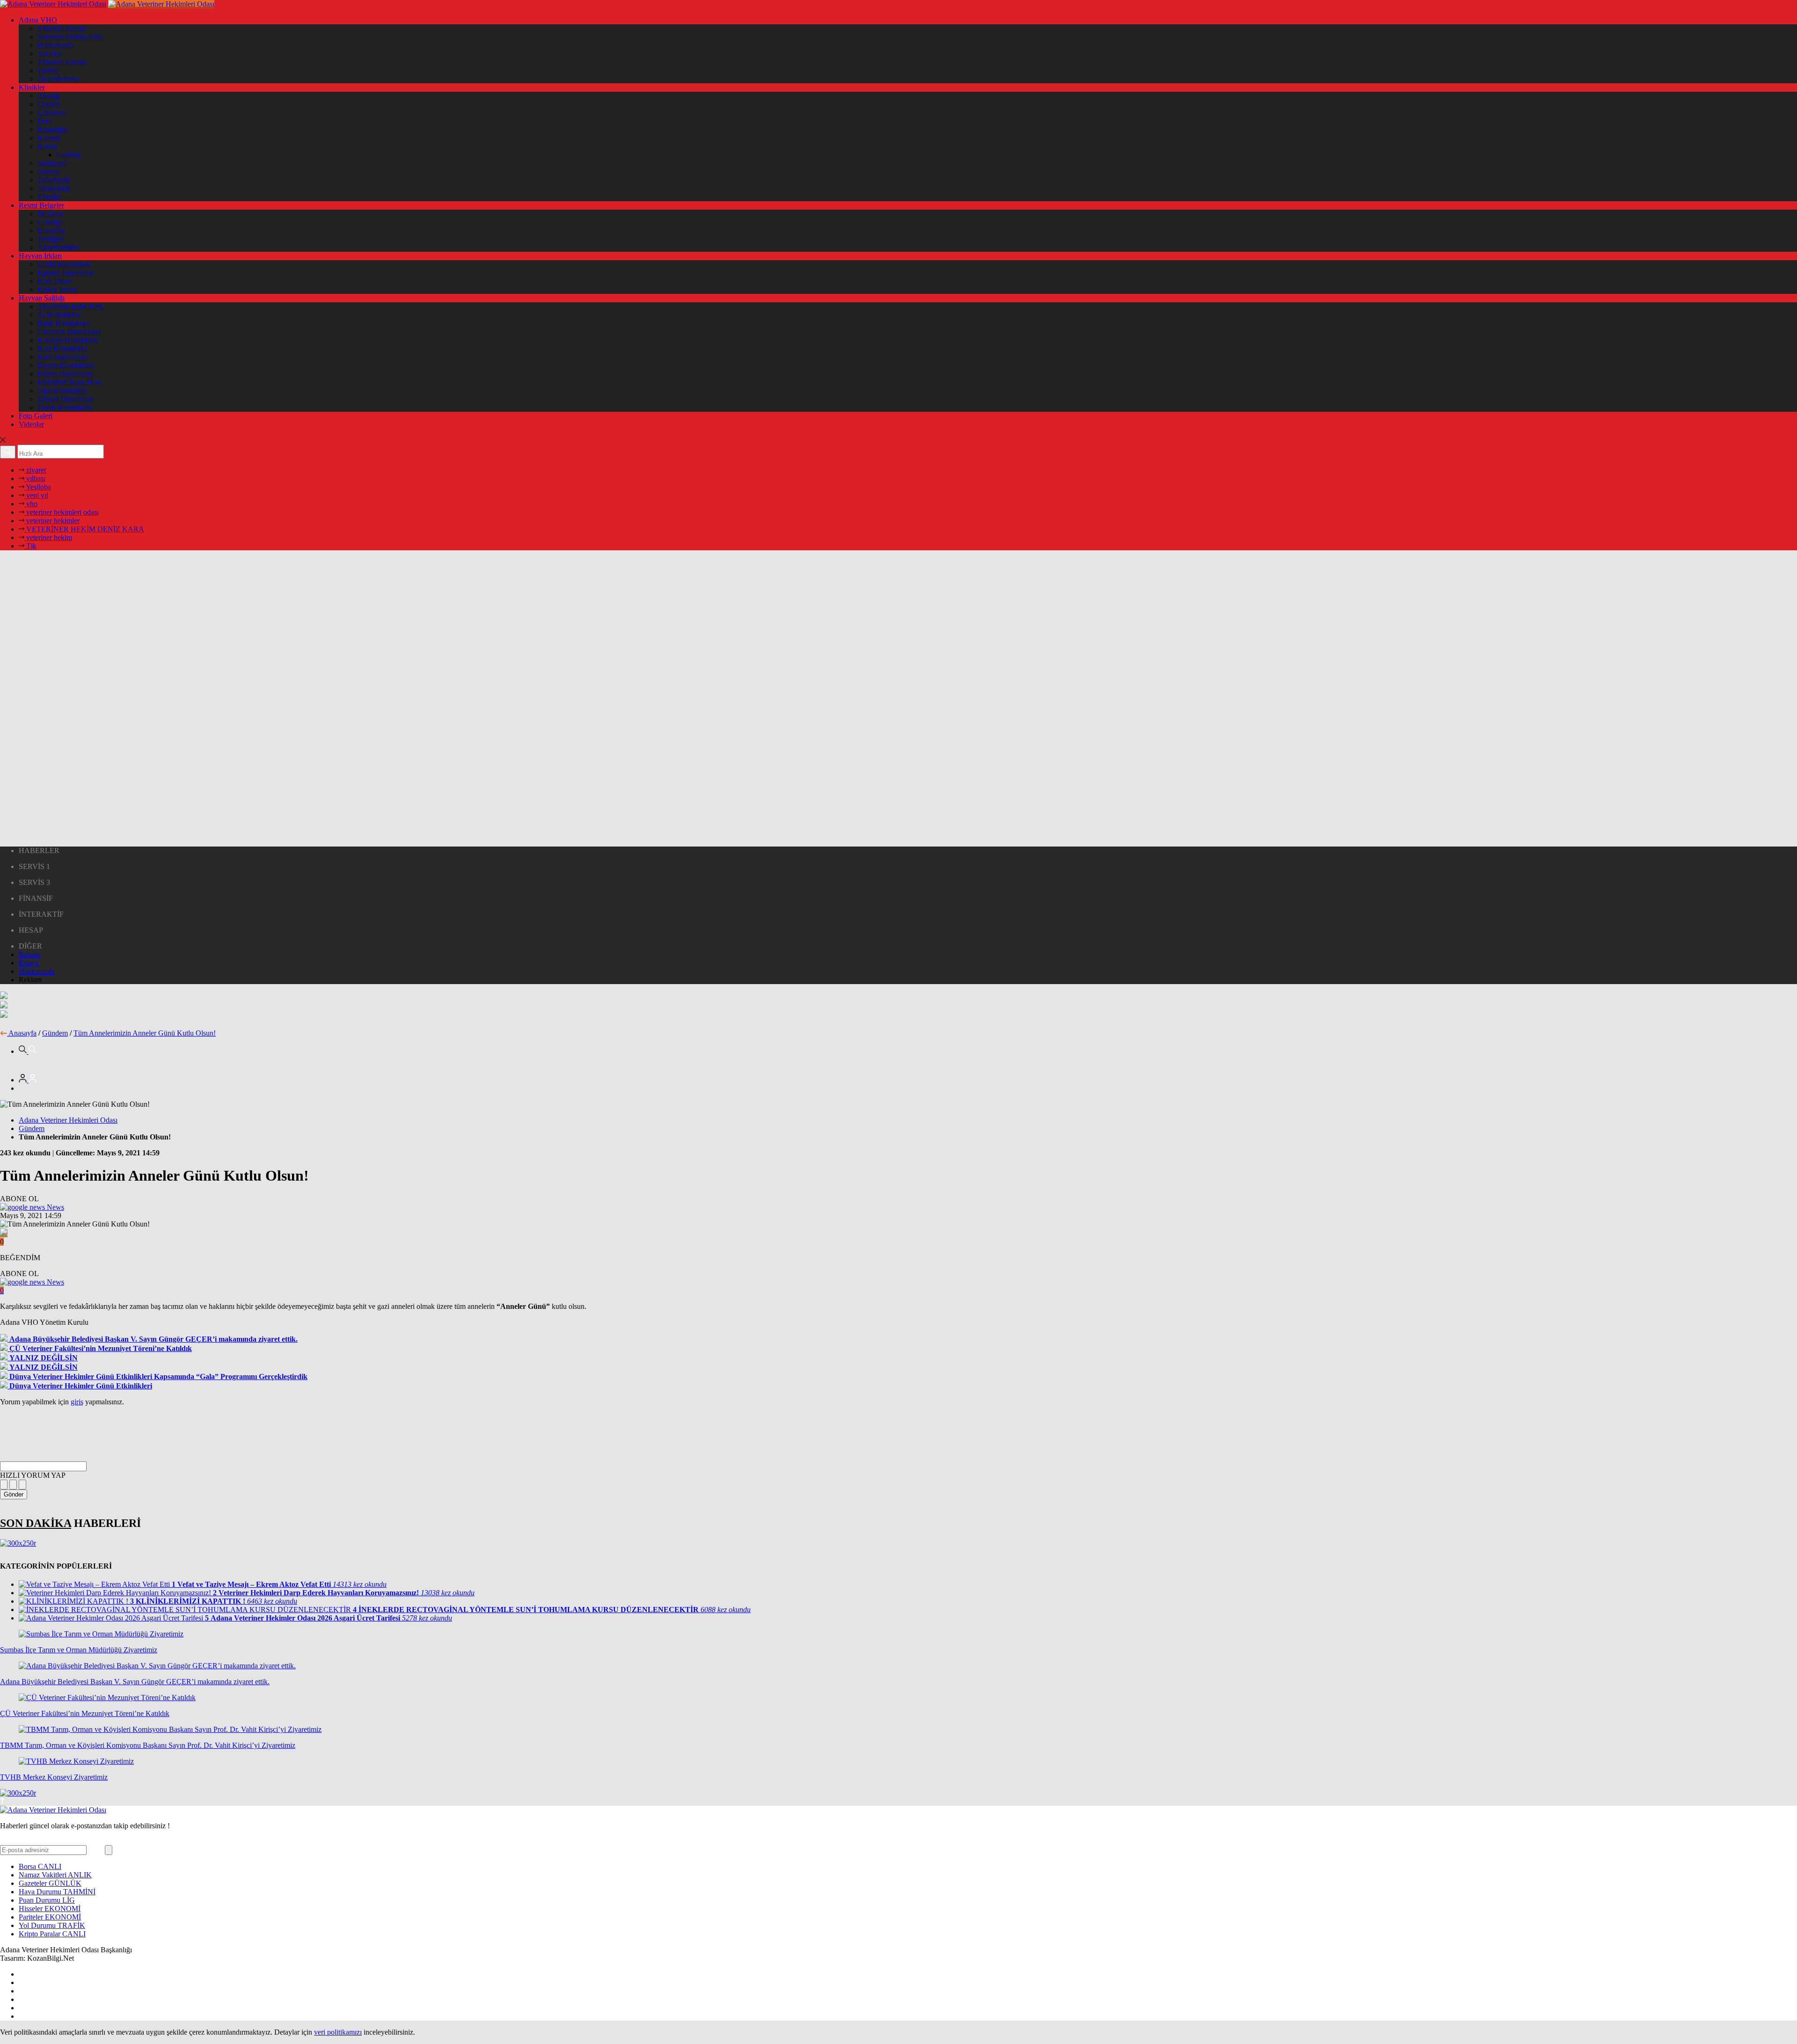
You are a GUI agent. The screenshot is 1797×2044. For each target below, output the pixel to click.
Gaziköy (69, 155)
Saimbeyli (52, 163)
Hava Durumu (57, 1892)
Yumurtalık (54, 188)
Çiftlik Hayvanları (64, 264)
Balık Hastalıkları (63, 323)
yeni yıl (36, 495)
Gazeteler (50, 1883)
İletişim (29, 954)
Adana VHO (38, 20)
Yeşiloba (38, 487)
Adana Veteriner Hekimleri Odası (68, 1120)
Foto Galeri (36, 416)
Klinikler (32, 87)
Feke (45, 121)
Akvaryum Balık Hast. (71, 306)
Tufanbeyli (53, 180)
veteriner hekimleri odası (62, 512)
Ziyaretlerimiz (58, 79)
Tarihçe (48, 70)
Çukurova (52, 113)
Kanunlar (51, 230)
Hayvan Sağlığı (42, 298)
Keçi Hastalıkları (62, 348)
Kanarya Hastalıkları (68, 340)
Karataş (49, 138)
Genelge (50, 222)
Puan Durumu (47, 1900)
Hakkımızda (55, 45)
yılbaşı (35, 478)
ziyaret (35, 470)
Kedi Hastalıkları (62, 357)
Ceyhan (49, 104)
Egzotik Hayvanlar (65, 273)
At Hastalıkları (59, 315)
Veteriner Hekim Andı (70, 37)
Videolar (31, 424)
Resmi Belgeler (41, 205)
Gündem (55, 1033)
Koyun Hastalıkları (66, 365)
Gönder (14, 1494)
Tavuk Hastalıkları (65, 407)
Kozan (47, 146)
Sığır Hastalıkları (62, 391)
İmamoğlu (52, 129)
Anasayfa (22, 1033)
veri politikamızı (338, 2032)
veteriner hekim (48, 537)
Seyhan (48, 172)
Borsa (40, 1866)
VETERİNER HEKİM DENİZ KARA (84, 529)
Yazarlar (50, 54)
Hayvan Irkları (40, 256)
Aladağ (48, 96)
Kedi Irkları (55, 281)
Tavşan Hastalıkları (66, 399)
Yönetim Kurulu (62, 28)
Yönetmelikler (58, 247)
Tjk (30, 546)
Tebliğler (51, 239)
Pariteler (50, 1917)
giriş (77, 1402)
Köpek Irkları (57, 289)
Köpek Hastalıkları (65, 374)
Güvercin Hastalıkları (69, 332)
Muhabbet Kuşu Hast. (70, 382)
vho (31, 504)
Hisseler (50, 1909)
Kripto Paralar (52, 1934)
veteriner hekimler (52, 521)
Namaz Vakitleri (55, 1875)
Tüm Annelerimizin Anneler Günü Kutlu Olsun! (145, 1033)
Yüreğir (49, 197)
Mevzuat (50, 214)
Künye (29, 963)
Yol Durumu (52, 1925)
